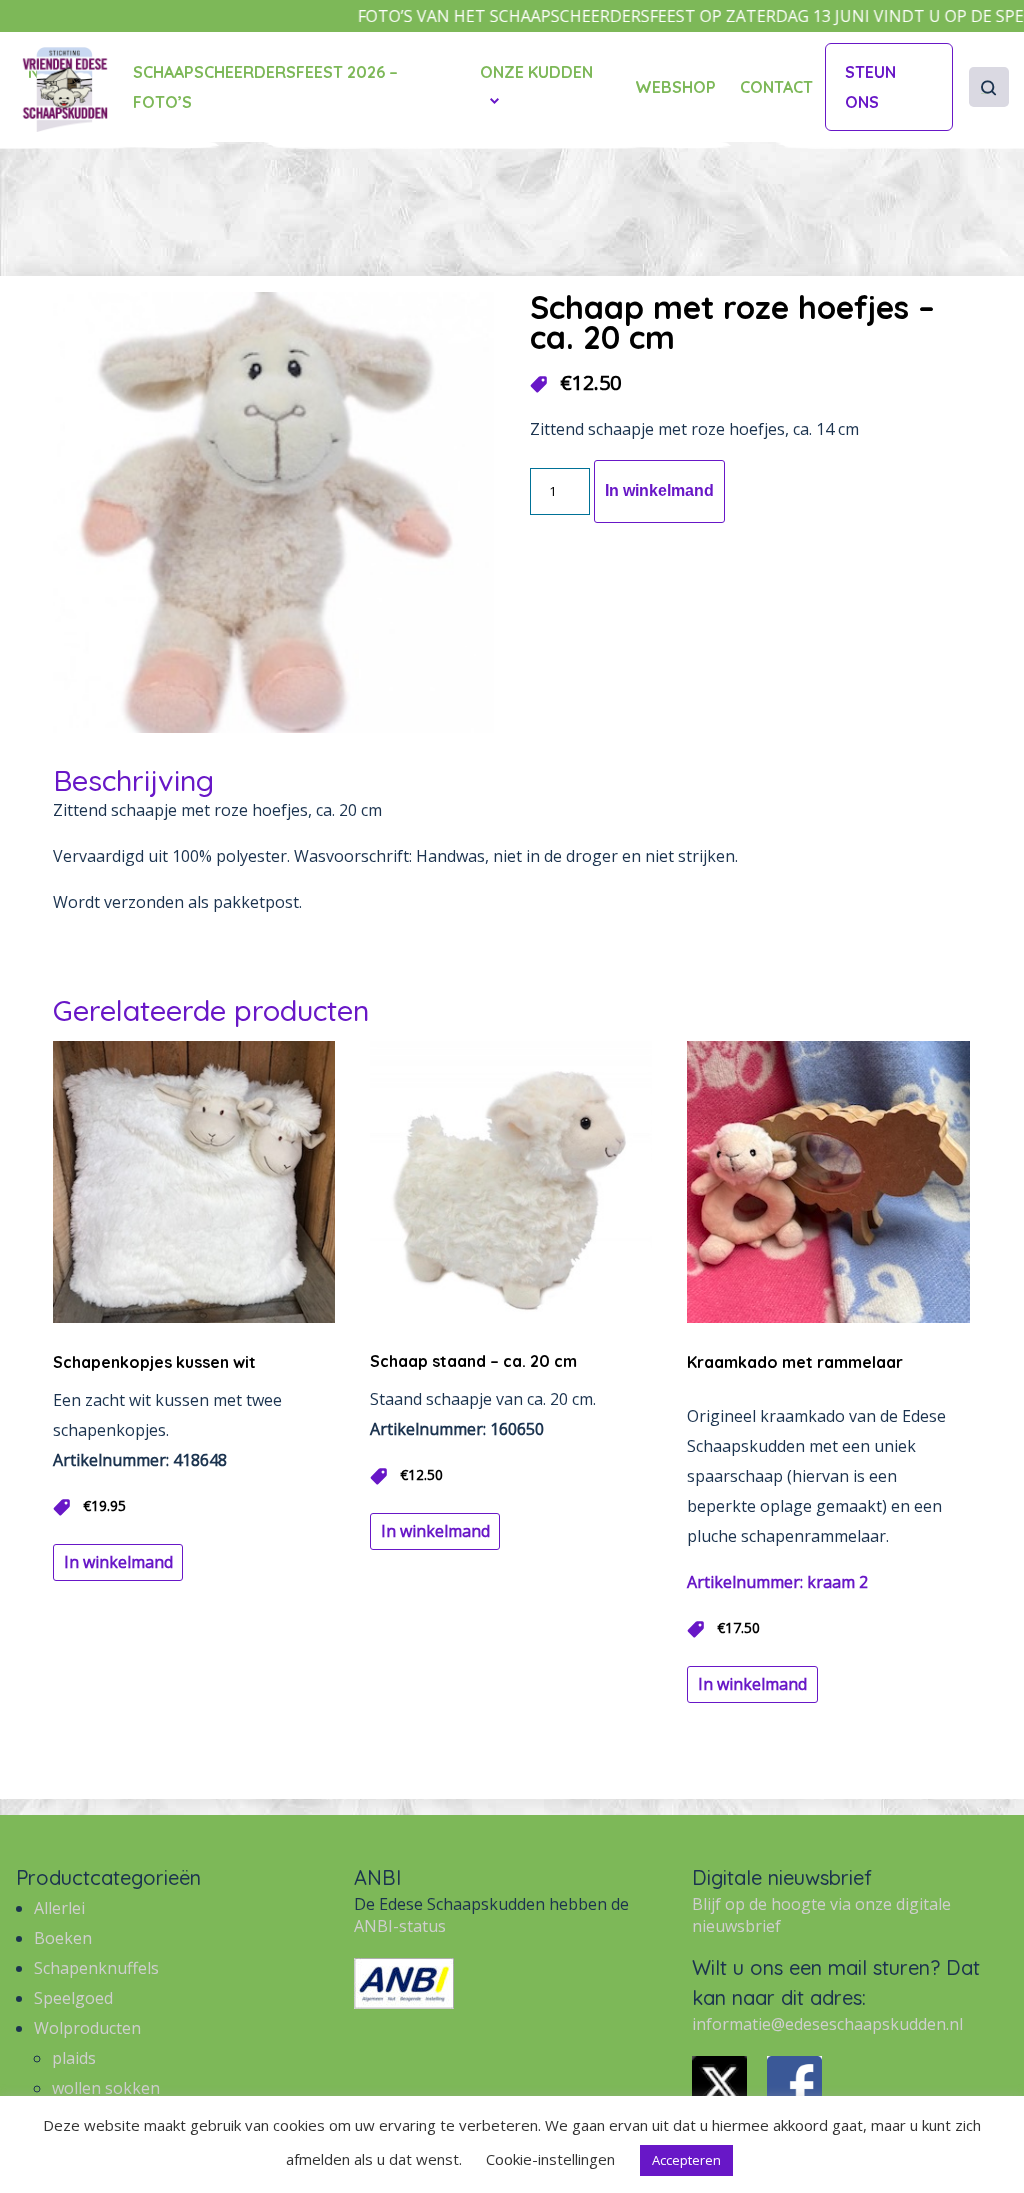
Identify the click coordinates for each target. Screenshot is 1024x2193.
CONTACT (776, 87)
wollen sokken (106, 2088)
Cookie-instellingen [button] (550, 2159)
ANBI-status (400, 1926)
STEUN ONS (870, 87)
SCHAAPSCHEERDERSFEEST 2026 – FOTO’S (265, 87)
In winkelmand (659, 490)
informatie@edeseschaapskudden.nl (827, 2024)
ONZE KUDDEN (536, 72)
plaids (74, 2058)
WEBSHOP (675, 87)
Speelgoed (73, 1998)
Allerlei (59, 1908)
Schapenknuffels (96, 1968)
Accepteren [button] (686, 2160)
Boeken (63, 1938)
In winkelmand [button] (118, 1562)
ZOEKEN (984, 93)
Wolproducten (87, 2028)
